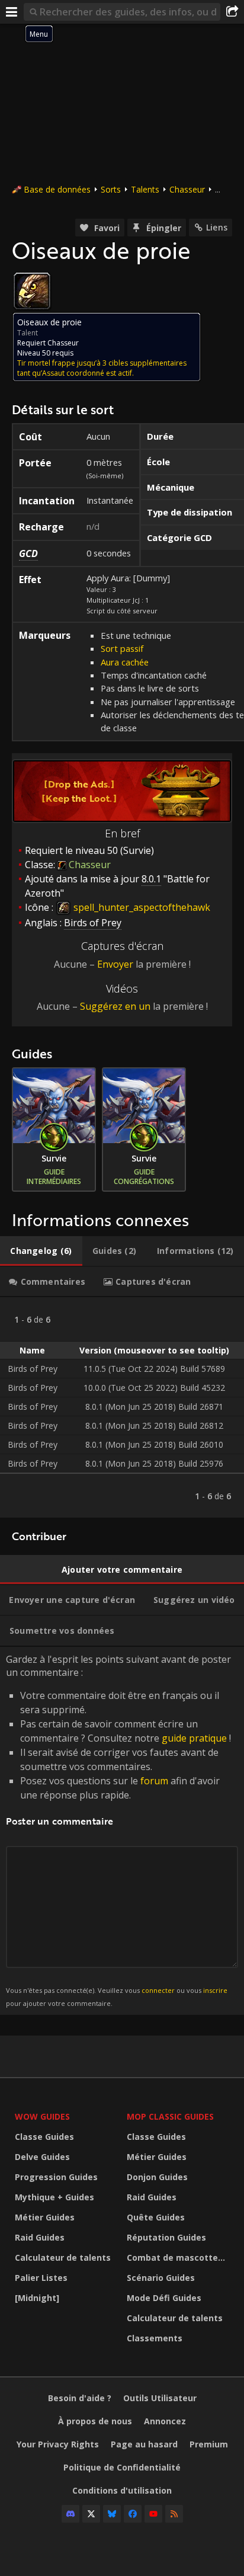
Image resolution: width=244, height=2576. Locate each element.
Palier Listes (41, 2278)
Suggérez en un (115, 1006)
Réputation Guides (166, 2237)
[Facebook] (133, 2514)
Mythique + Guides (54, 2197)
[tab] (41, 1251)
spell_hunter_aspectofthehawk (141, 907)
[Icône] (32, 291)
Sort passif (122, 648)
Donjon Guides (157, 2177)
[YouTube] (153, 2514)
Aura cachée (125, 662)
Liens (217, 227)
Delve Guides (42, 2157)
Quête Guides (156, 2217)
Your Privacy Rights (58, 2444)
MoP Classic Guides (170, 2116)
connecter (158, 1990)
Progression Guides (56, 2177)
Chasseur (187, 189)
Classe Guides (44, 2137)
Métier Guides (45, 2217)
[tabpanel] (122, 1407)
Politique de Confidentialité (122, 2467)
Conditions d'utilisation (122, 2490)
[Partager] (232, 12)
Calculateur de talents (63, 2257)
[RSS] (174, 2514)
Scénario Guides (161, 2278)
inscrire (215, 1990)
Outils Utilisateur (160, 2398)
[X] (91, 2514)
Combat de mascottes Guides (180, 2257)
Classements (155, 2338)
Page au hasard (144, 2444)
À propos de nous (95, 2421)
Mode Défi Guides (164, 2298)
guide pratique (194, 1738)
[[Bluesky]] (112, 2514)
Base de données (57, 189)
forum (154, 1781)
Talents (145, 189)
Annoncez (165, 2421)
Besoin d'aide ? (80, 2398)
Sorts (111, 189)
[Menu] (12, 12)
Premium (209, 2444)
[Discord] (70, 2514)
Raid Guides (40, 2237)
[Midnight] (37, 2298)
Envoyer (115, 964)
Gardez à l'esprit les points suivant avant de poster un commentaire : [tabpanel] (118, 1830)
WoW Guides (42, 2116)
